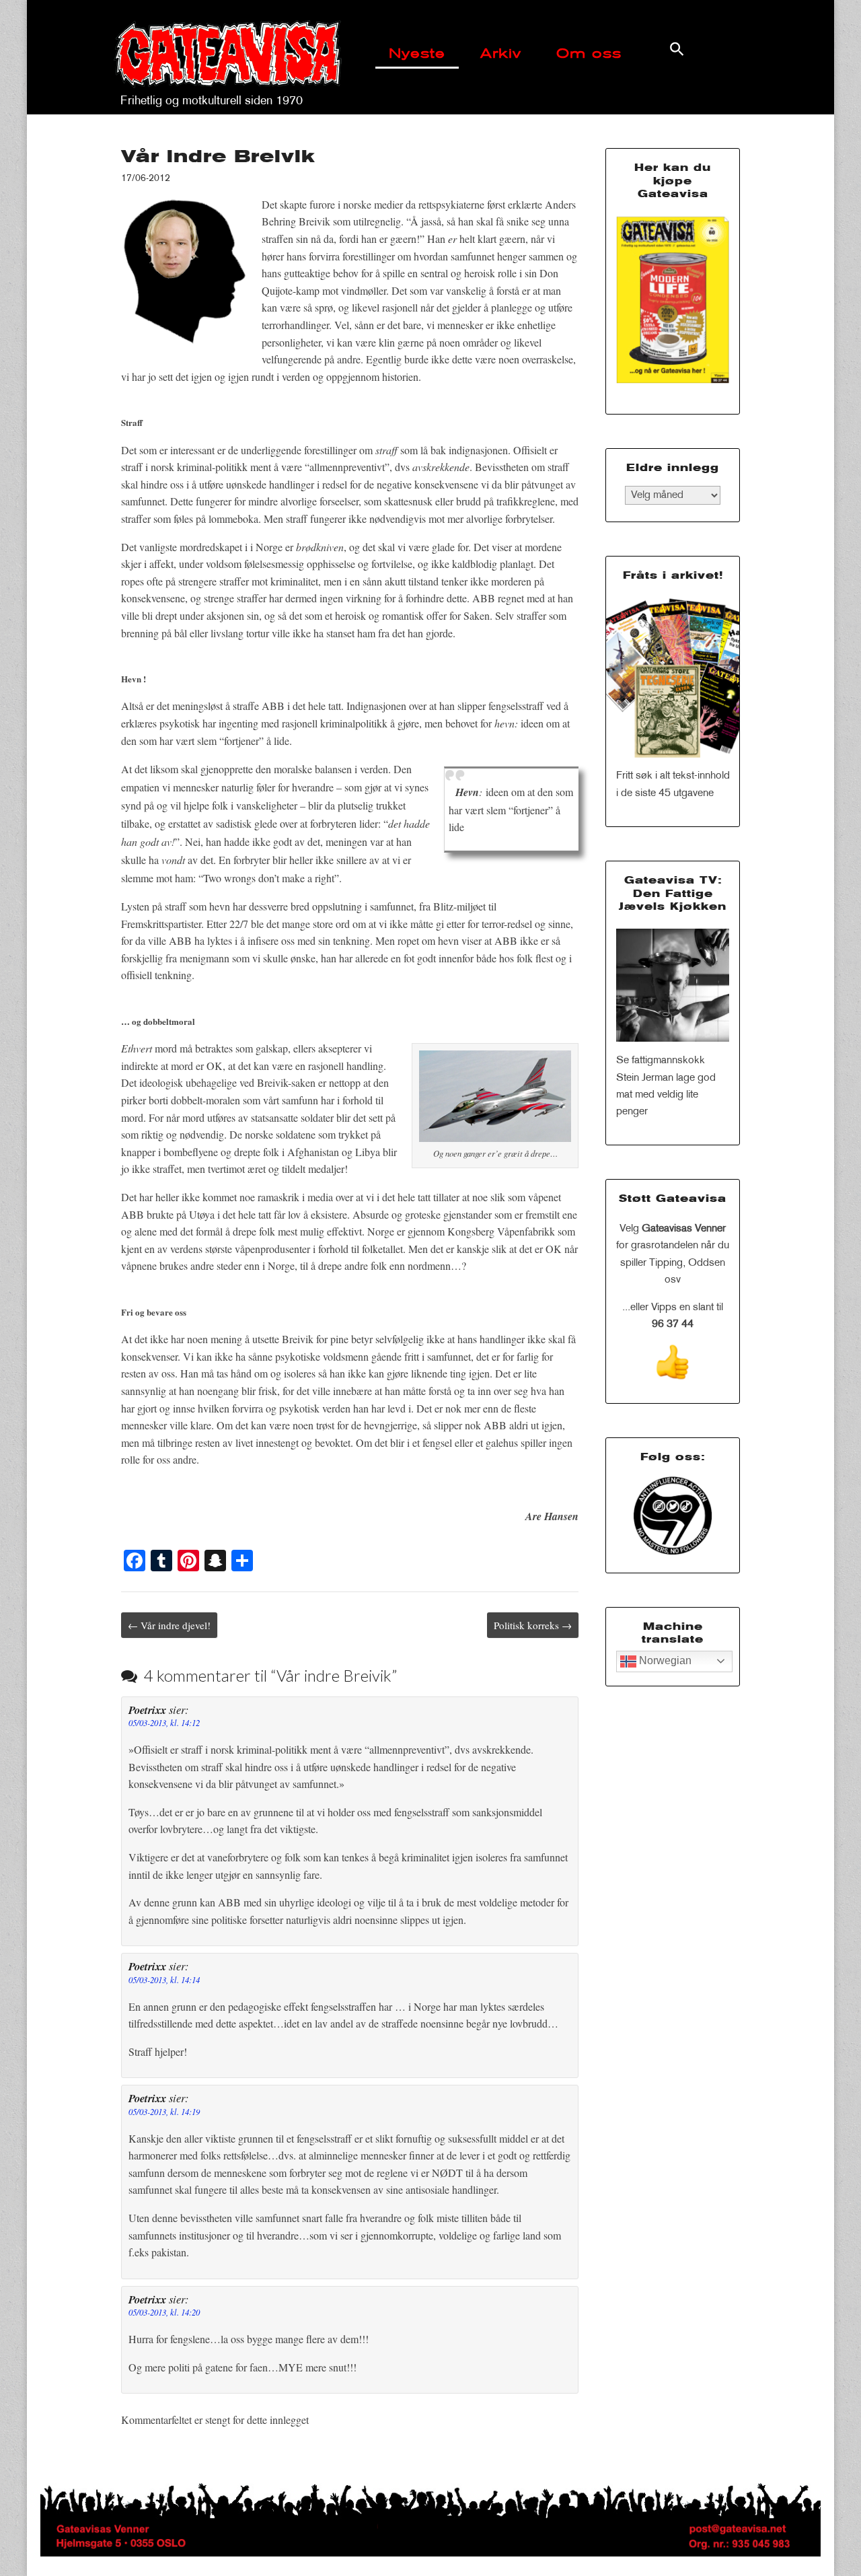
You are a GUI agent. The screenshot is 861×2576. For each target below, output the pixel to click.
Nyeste (417, 55)
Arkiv (501, 55)
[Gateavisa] (227, 47)
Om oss (589, 55)
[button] (677, 49)
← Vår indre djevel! (169, 1625)
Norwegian (664, 1660)
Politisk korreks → (533, 1625)
